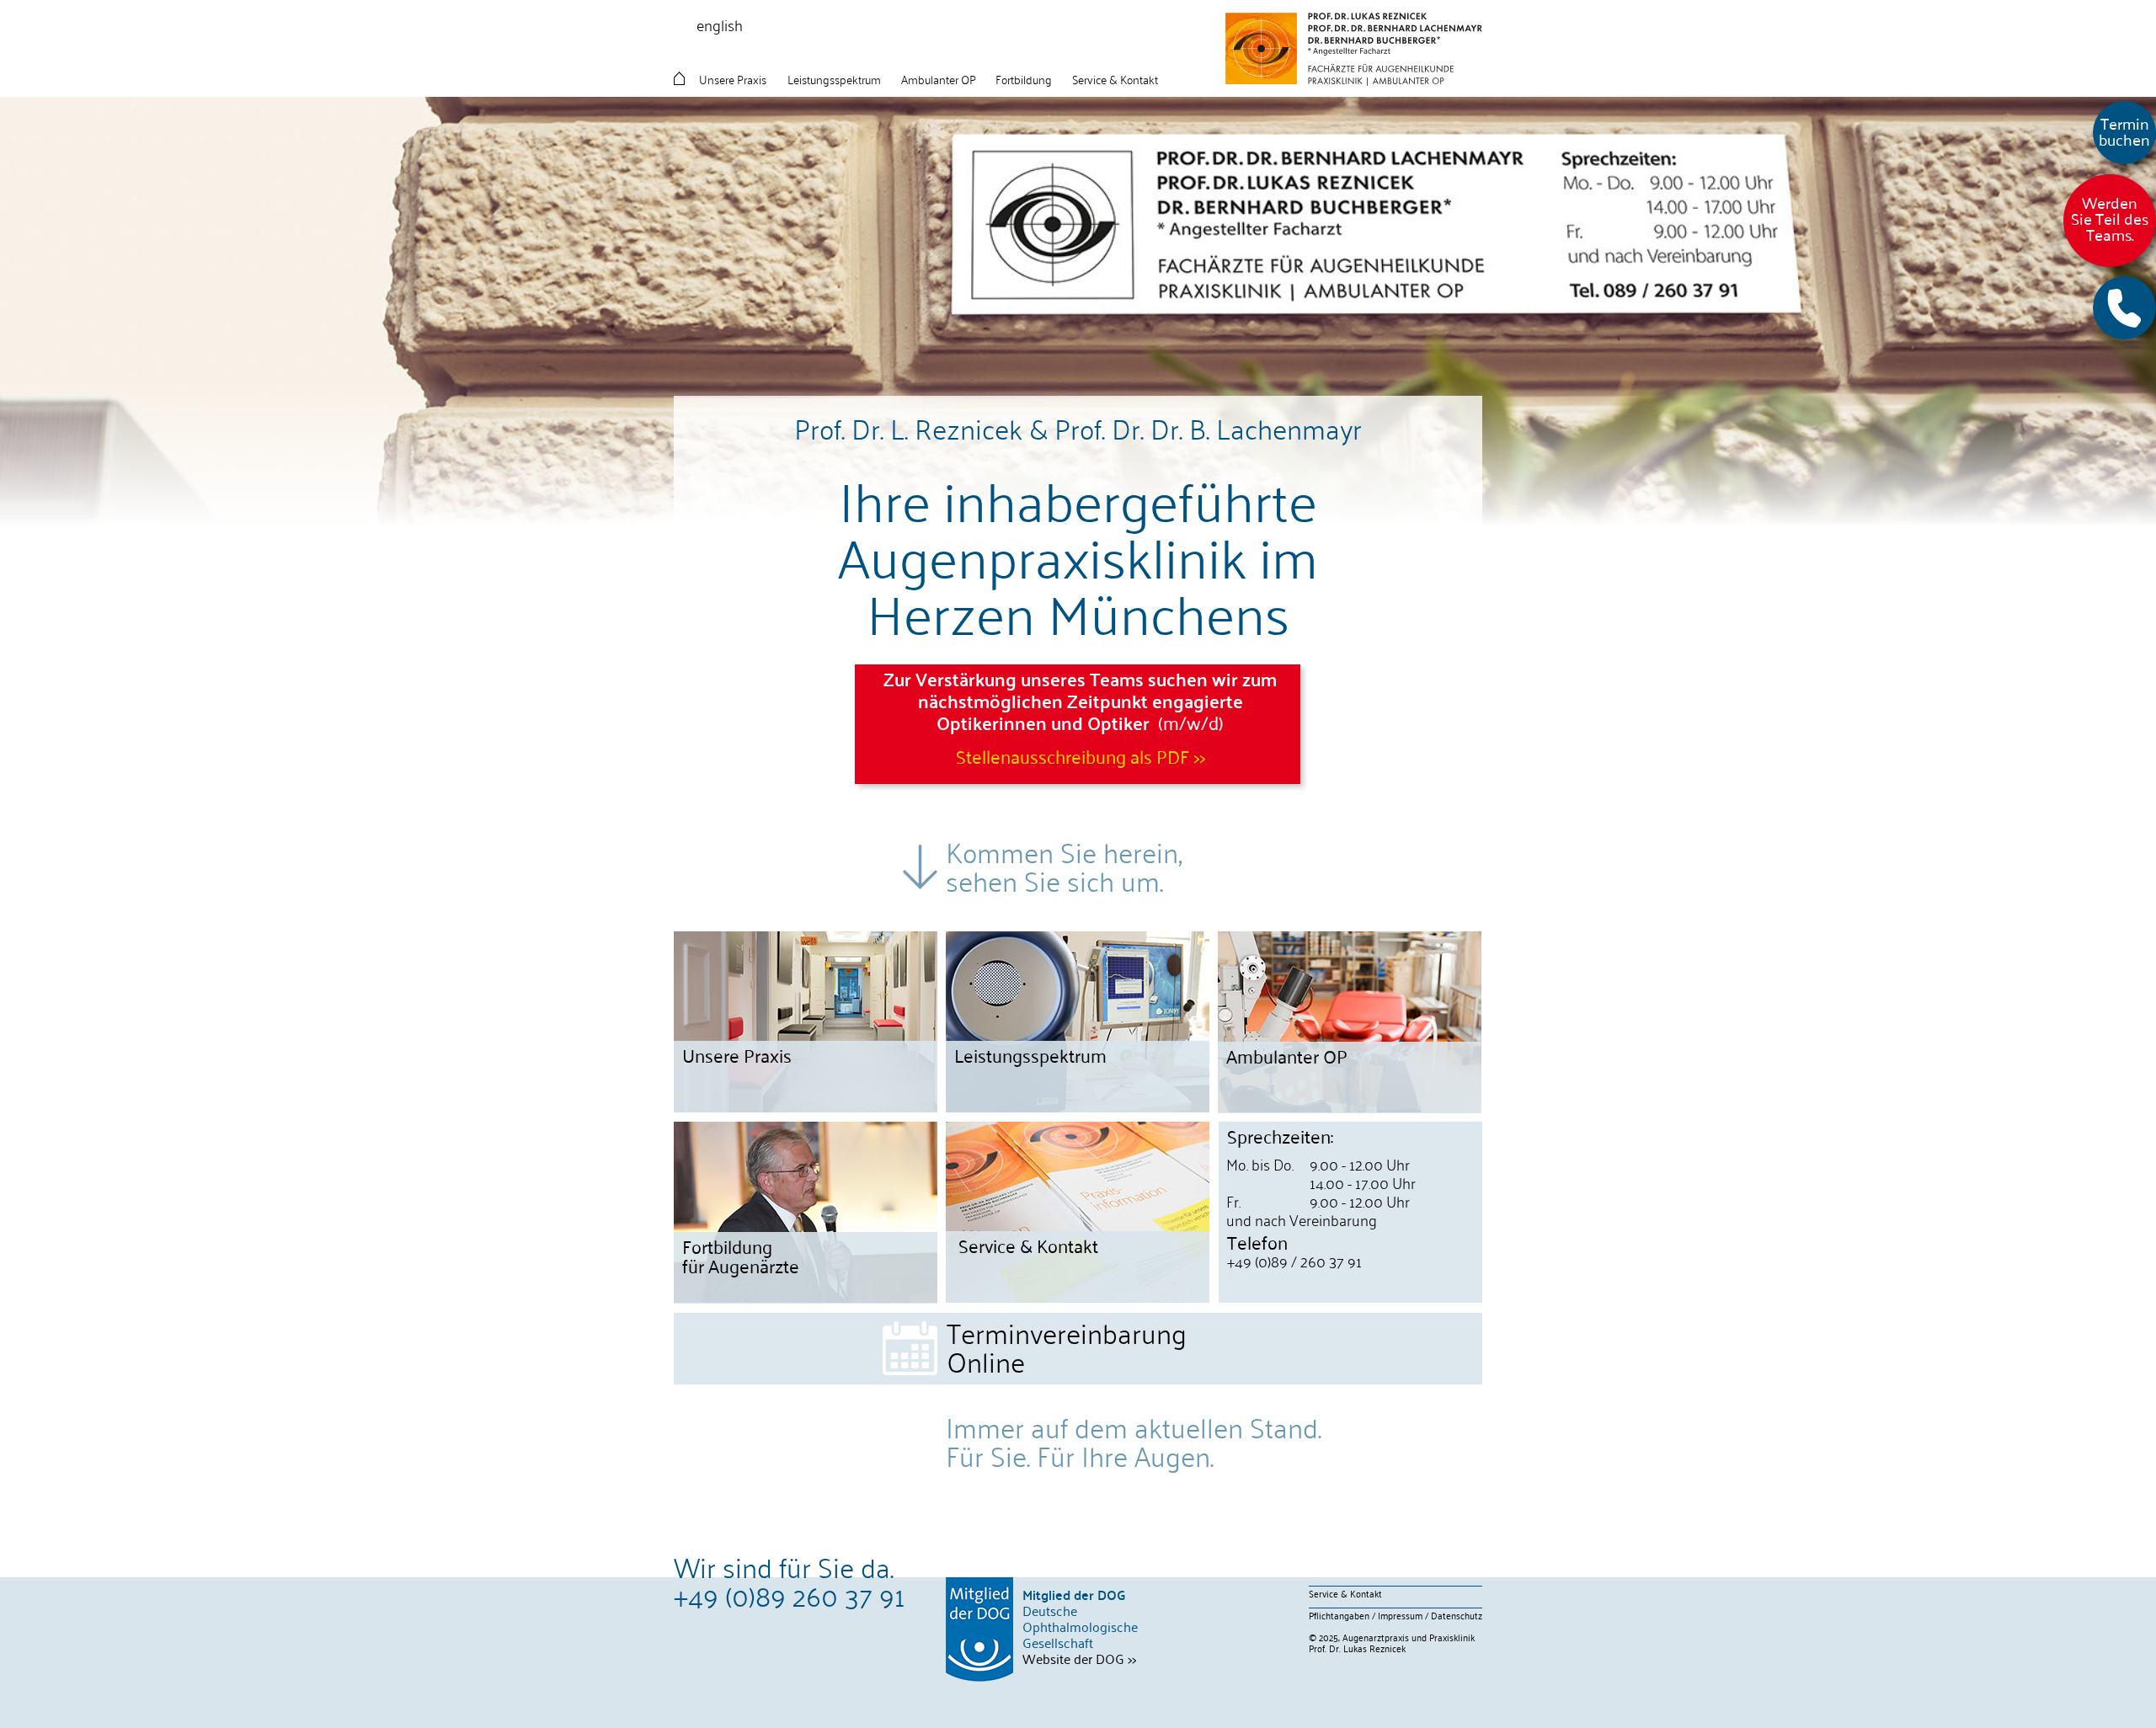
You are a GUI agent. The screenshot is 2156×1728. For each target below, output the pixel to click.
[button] (2124, 308)
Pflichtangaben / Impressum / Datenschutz (1396, 1615)
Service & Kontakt (1345, 1593)
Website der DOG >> (1079, 1658)
